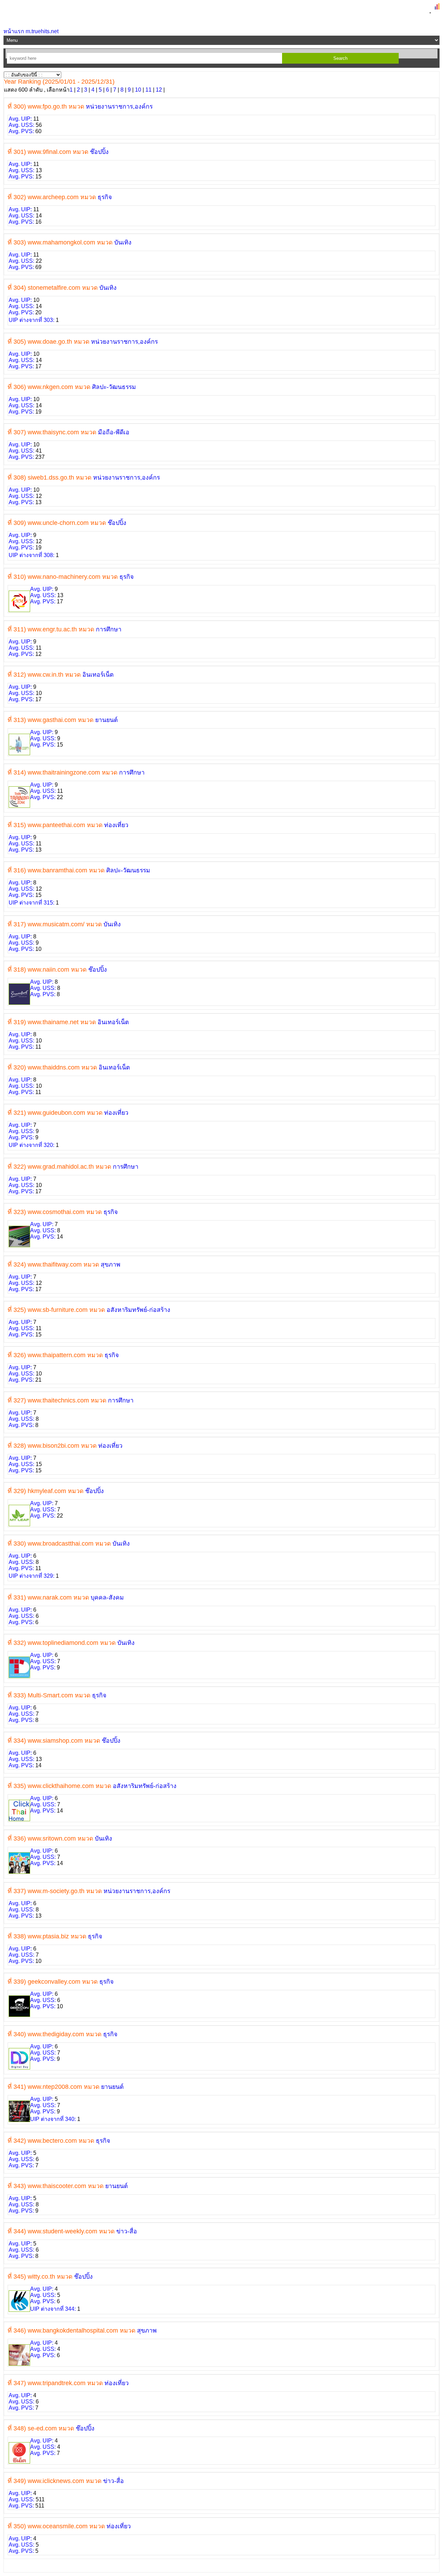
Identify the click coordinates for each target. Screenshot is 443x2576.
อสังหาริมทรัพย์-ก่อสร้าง (138, 1310)
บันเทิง (123, 242)
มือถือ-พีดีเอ (114, 432)
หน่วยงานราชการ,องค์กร (119, 106)
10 (138, 90)
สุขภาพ (111, 1264)
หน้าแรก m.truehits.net (31, 31)
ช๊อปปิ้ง (99, 152)
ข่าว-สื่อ (127, 2231)
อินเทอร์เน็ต (98, 675)
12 (159, 90)
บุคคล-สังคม (107, 1597)
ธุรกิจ (105, 197)
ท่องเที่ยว (116, 825)
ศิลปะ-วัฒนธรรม (114, 387)
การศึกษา (109, 629)
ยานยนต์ (106, 720)
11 (148, 90)
